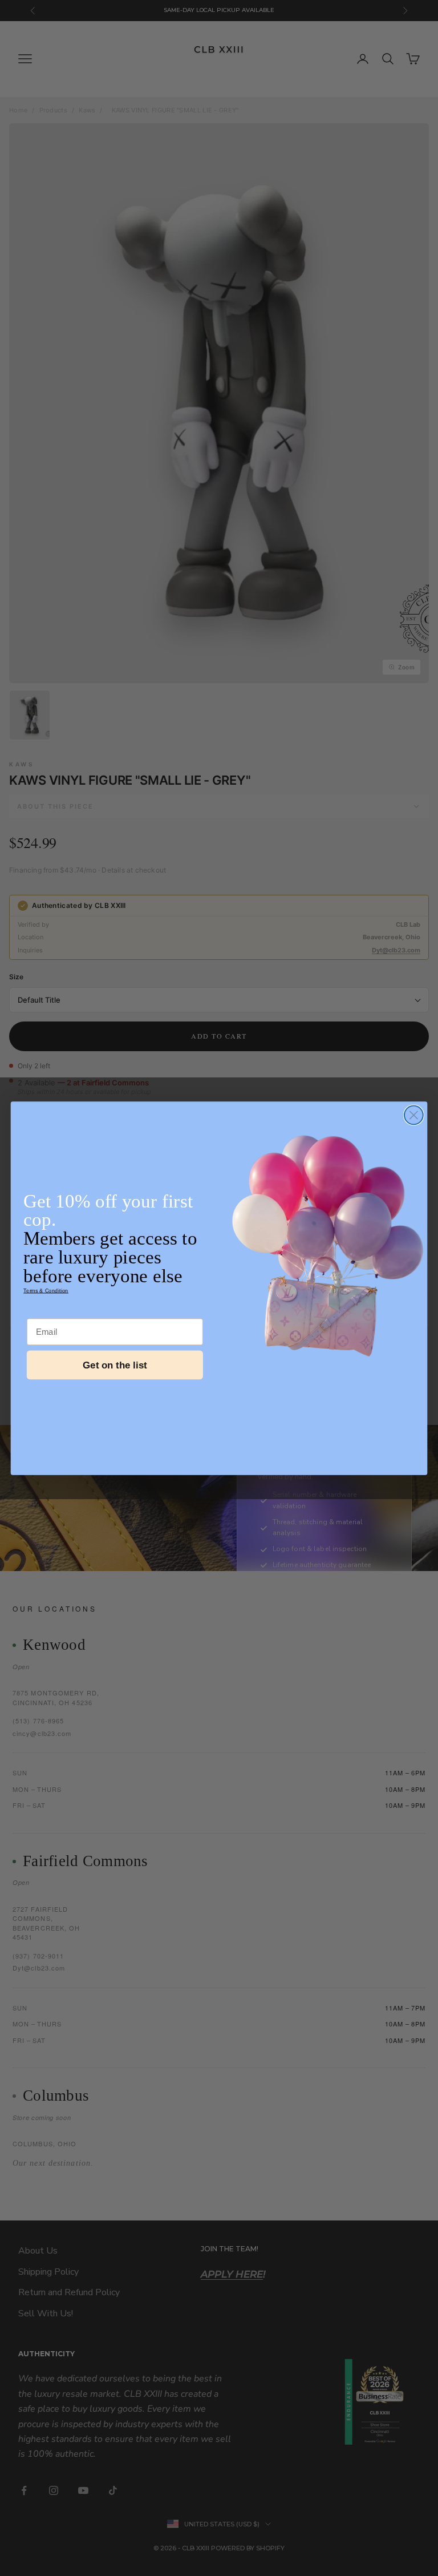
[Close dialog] (414, 1115)
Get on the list (115, 1365)
